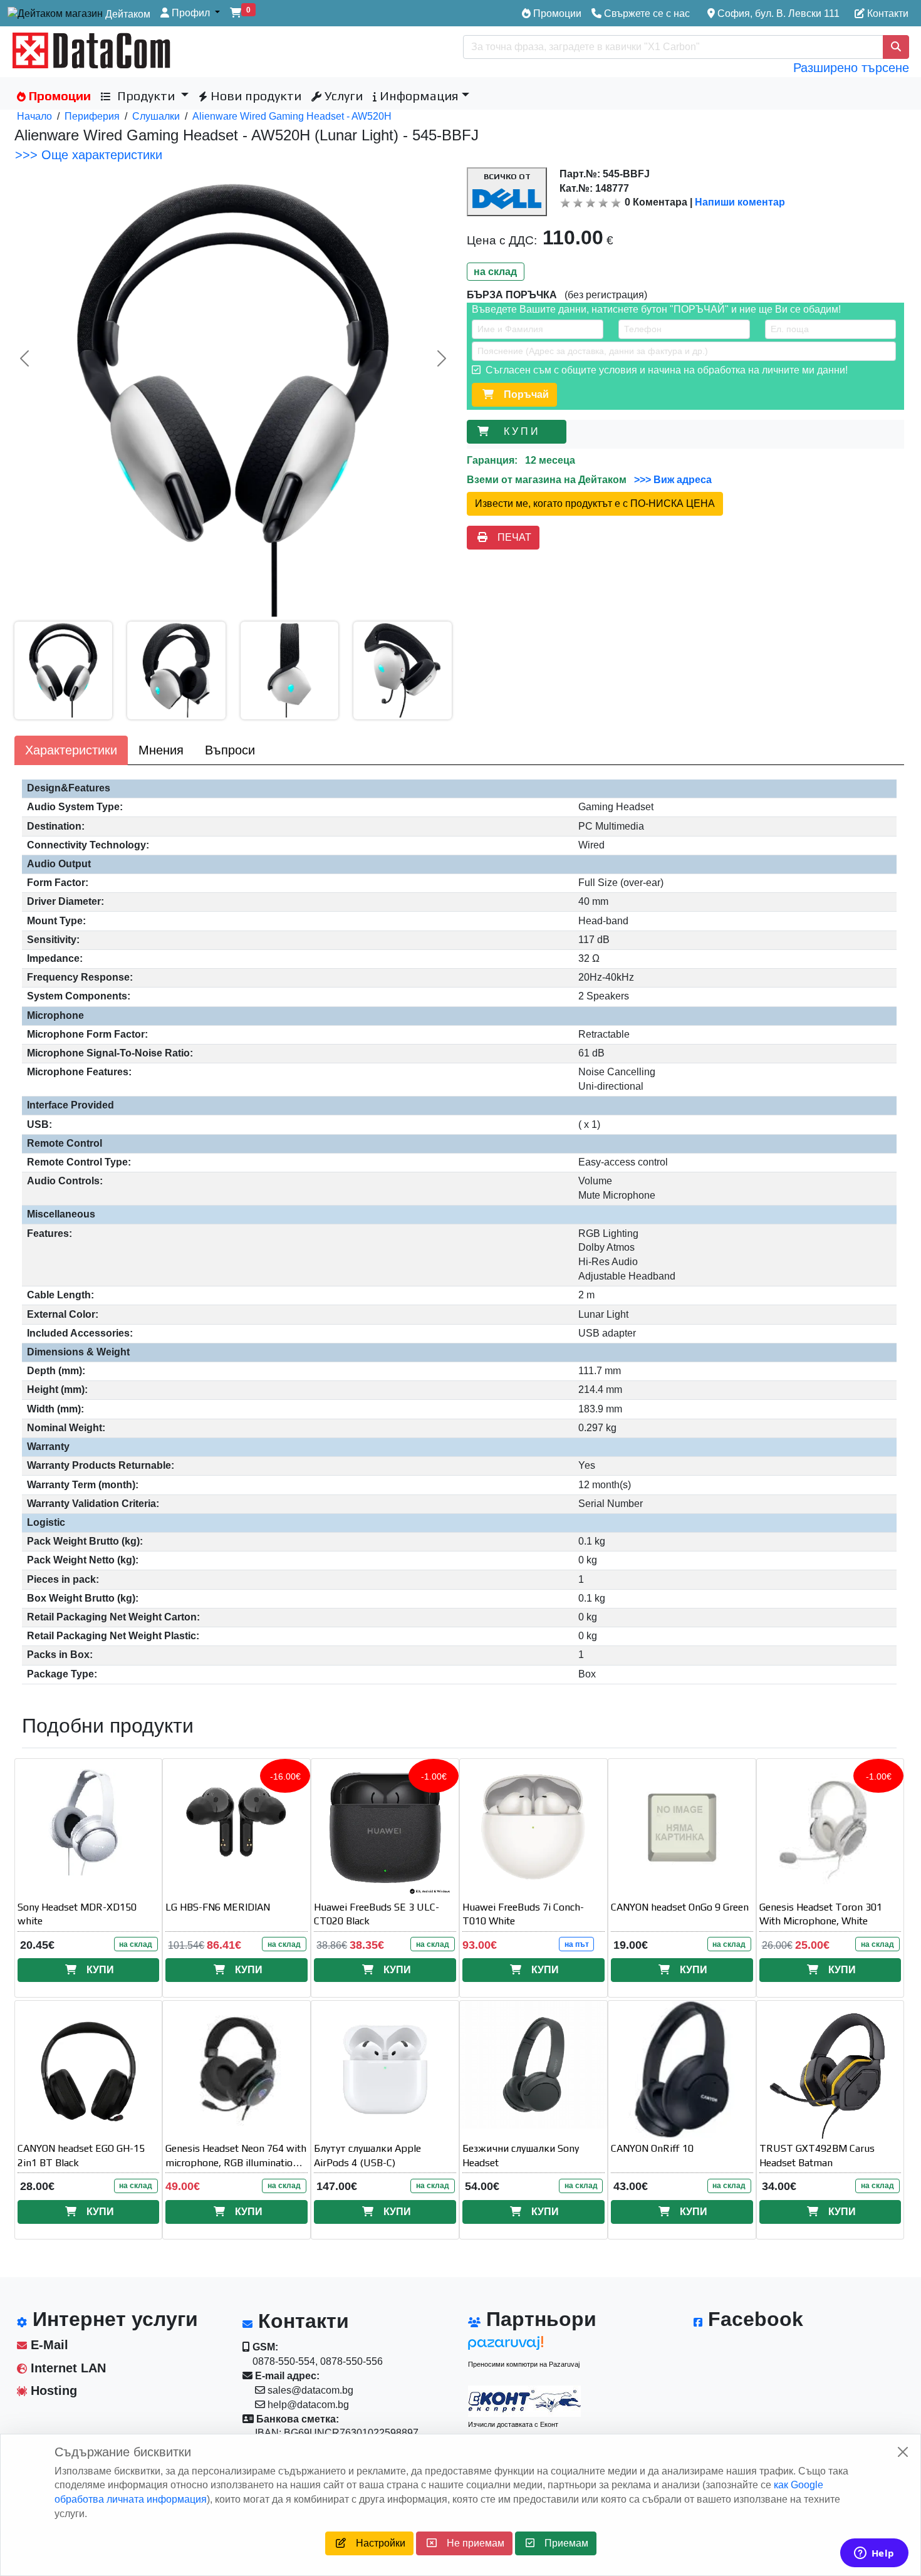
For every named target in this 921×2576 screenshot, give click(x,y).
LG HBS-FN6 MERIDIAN (218, 1907)
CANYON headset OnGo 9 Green (680, 1907)
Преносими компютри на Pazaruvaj (524, 2364)
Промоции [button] (58, 96)
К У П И (523, 431)
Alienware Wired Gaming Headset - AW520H (292, 116)
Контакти (887, 13)
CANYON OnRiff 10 (652, 2148)
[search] (896, 47)
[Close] (903, 2452)
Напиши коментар (740, 202)
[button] (190, 13)
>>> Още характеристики (89, 155)
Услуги (342, 96)
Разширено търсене (851, 68)
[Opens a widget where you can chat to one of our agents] (874, 2554)
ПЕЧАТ (509, 537)
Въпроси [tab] (230, 750)
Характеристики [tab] (71, 750)
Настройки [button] (376, 2543)
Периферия (92, 116)
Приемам (561, 2543)
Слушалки (156, 116)
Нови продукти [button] (254, 96)
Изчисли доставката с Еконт (513, 2424)
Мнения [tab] (161, 750)
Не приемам (471, 2543)
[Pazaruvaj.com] (524, 2346)
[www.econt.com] (524, 2401)
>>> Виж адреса (672, 480)
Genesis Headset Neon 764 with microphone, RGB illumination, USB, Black (236, 2163)
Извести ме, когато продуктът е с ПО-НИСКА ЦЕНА (595, 503)
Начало (34, 116)
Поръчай (521, 394)
